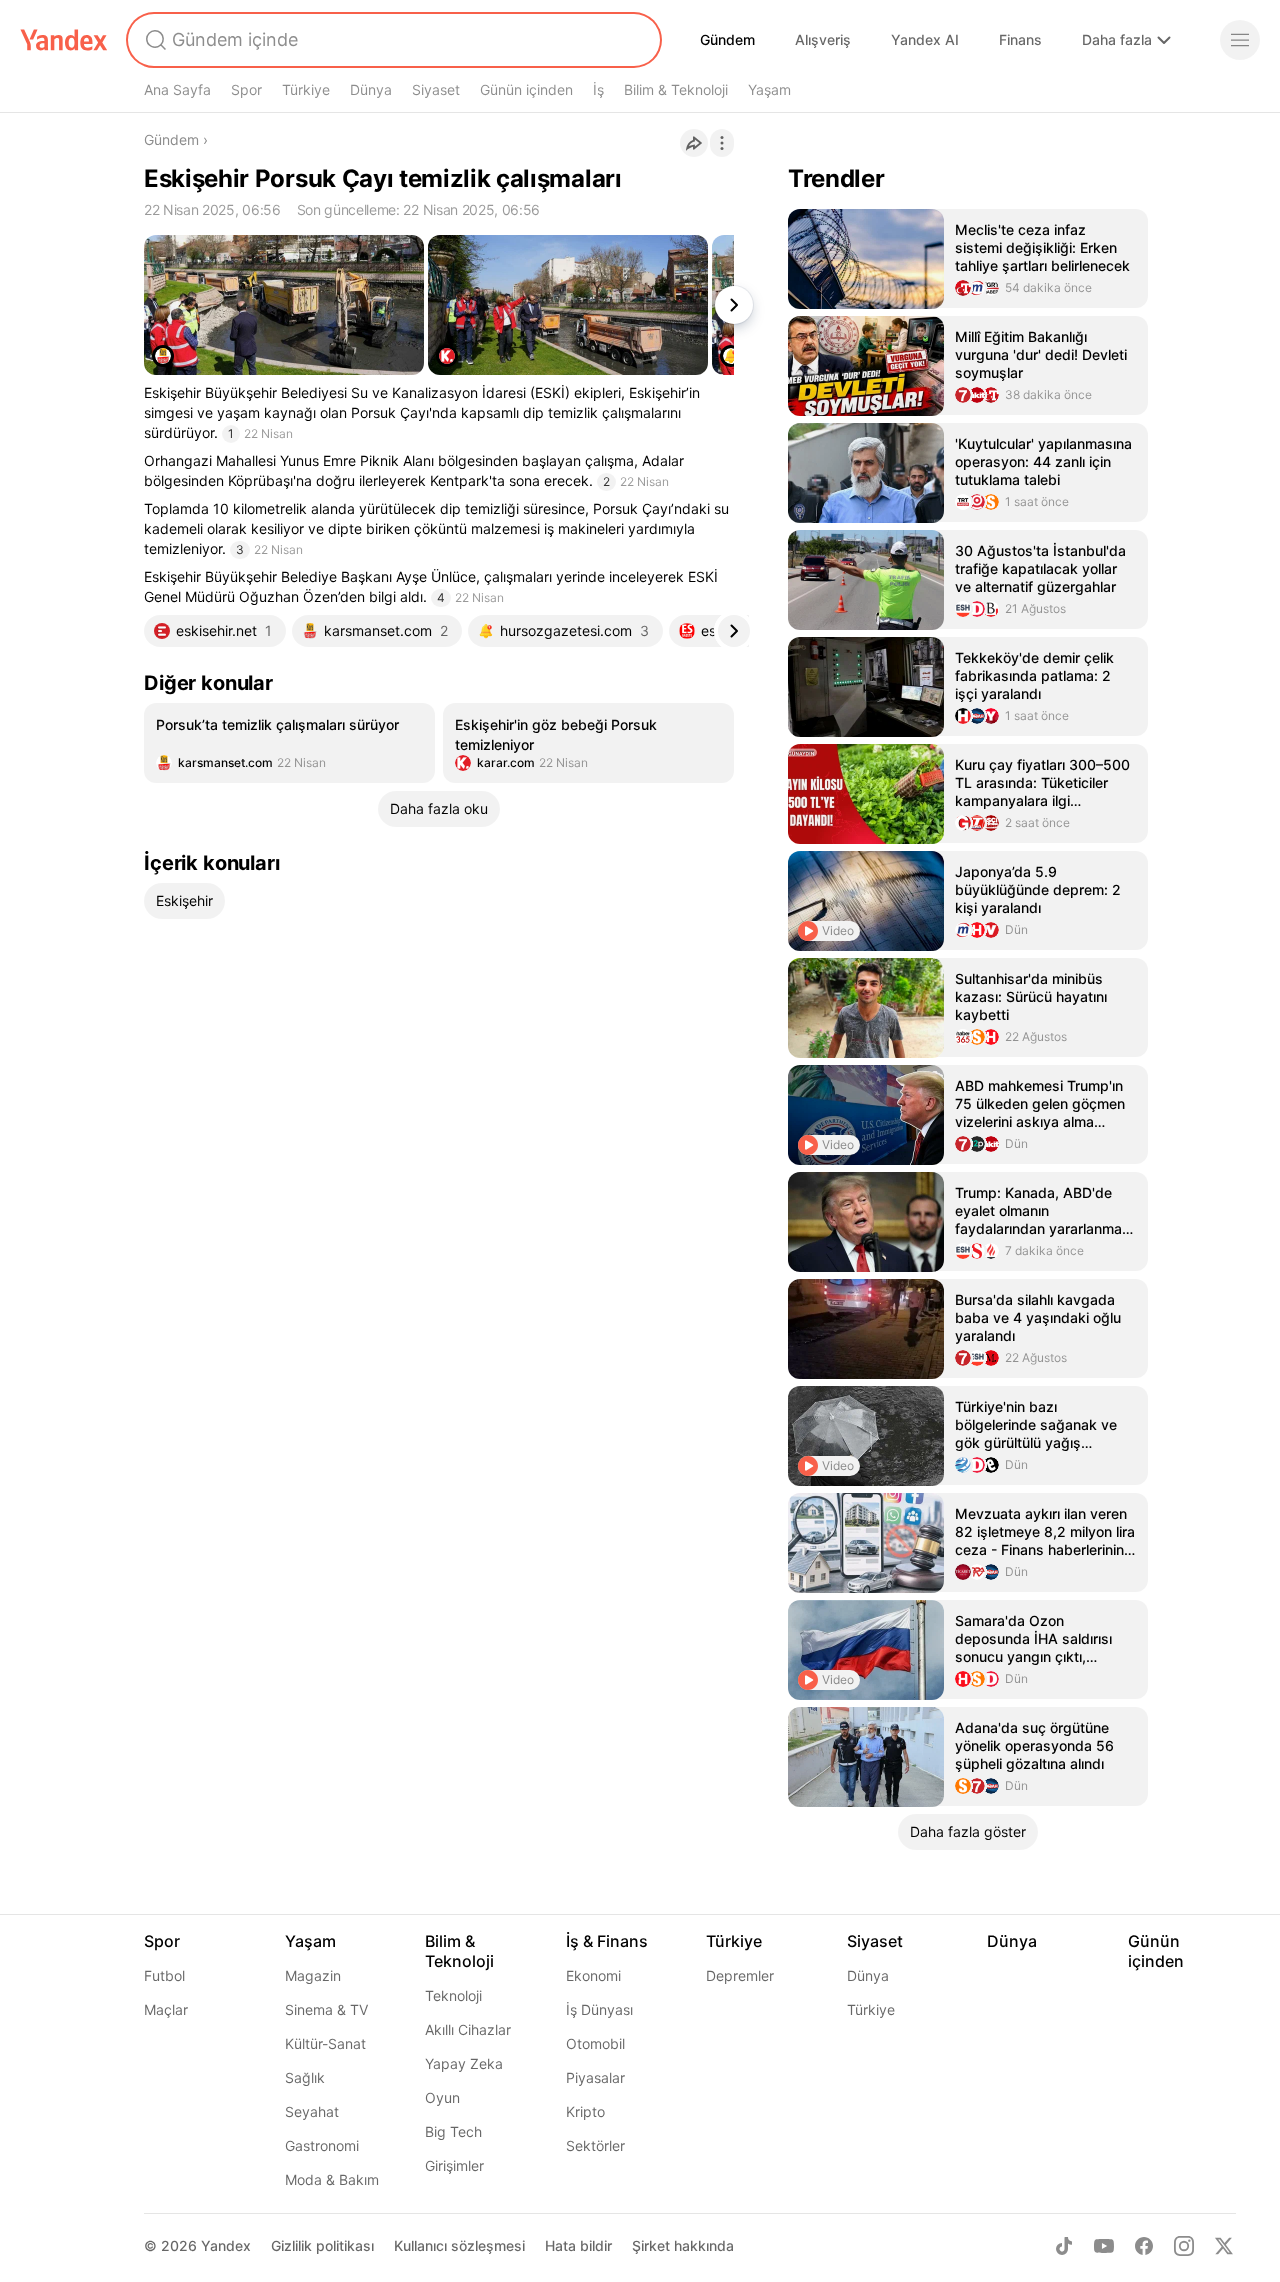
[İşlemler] (722, 143)
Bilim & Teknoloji (676, 89)
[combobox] (392, 40)
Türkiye (306, 89)
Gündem (727, 39)
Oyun (442, 2097)
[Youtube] (1104, 2246)
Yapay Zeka (464, 2063)
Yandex (226, 2245)
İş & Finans (607, 1941)
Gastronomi (322, 2145)
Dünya (371, 89)
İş (598, 89)
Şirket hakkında (683, 2245)
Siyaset (436, 89)
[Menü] (1240, 40)
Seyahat (312, 2111)
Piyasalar (595, 2077)
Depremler (740, 1975)
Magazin (313, 1975)
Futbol (164, 1975)
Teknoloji (453, 1995)
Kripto (585, 2111)
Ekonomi (593, 1975)
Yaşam (769, 89)
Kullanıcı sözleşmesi (459, 2245)
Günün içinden (526, 89)
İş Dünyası (599, 2009)
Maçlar (166, 2009)
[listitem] (289, 743)
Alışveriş (823, 39)
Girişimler (454, 2165)
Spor (246, 89)
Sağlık (305, 2077)
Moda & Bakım (332, 2179)
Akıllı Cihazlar (468, 2029)
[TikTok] (1064, 2246)
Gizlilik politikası (322, 2245)
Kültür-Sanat (325, 2043)
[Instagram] (1184, 2246)
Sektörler (595, 2145)
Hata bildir (578, 2245)
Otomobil (595, 2043)
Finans (1020, 39)
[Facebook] (1144, 2246)
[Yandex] (64, 40)
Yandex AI (925, 39)
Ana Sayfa (177, 89)
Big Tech (453, 2131)
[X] (1224, 2246)
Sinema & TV (326, 2009)
